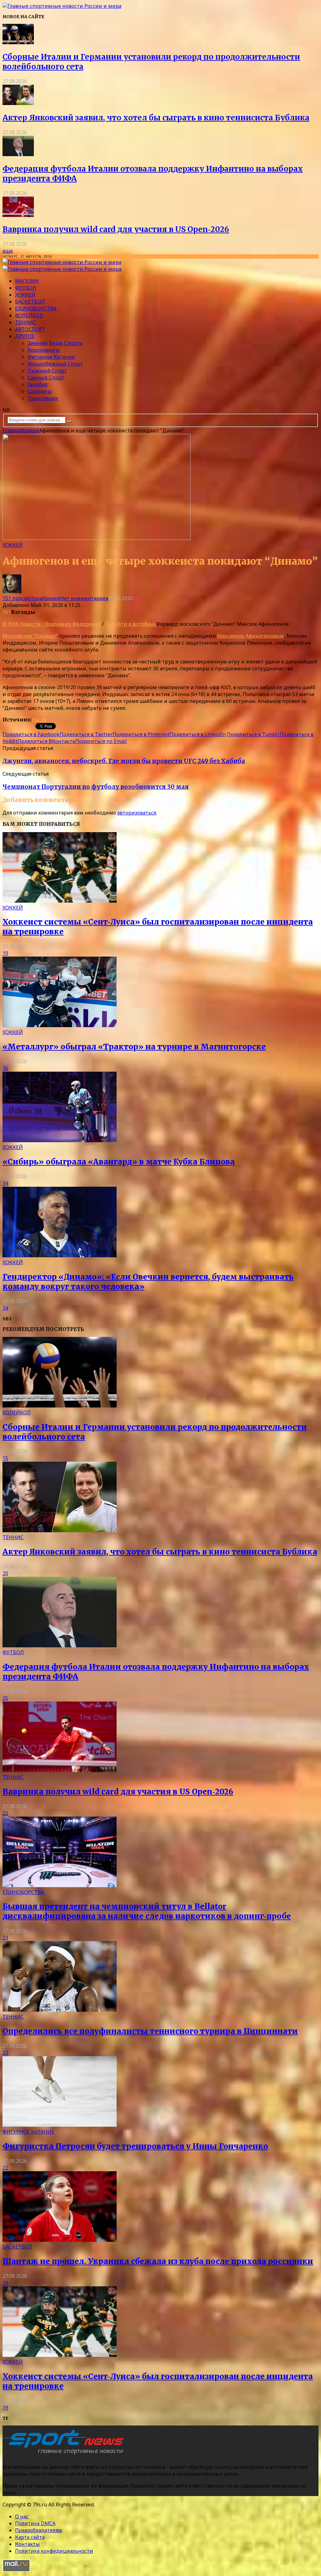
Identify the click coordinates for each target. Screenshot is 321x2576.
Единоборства (36, 309)
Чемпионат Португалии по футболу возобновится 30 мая (96, 787)
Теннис (26, 322)
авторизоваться (137, 813)
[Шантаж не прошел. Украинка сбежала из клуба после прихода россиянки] (60, 2240)
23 (5, 1938)
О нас (22, 2516)
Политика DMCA (35, 2523)
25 (5, 1698)
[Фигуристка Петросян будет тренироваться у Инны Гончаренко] (60, 2125)
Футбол (26, 288)
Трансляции (43, 398)
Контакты (27, 2544)
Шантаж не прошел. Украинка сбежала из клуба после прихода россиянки (158, 2261)
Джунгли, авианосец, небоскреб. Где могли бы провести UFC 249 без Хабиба (124, 761)
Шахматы (40, 391)
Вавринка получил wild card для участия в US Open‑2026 (116, 229)
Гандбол (38, 384)
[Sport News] (62, 6)
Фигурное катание (51, 357)
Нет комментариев (84, 598)
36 (5, 1068)
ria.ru (39, 720)
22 (5, 1813)
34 (5, 1183)
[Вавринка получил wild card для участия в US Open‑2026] (18, 215)
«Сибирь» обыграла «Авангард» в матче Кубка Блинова (119, 1162)
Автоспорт (30, 329)
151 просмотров (23, 598)
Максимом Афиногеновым (251, 636)
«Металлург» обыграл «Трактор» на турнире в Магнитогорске (134, 1047)
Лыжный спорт (47, 371)
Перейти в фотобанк (131, 624)
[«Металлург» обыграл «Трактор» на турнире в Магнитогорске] (60, 1025)
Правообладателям (39, 2530)
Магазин (27, 281)
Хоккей (25, 295)
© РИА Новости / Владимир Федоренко (52, 624)
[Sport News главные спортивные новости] (65, 2454)
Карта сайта (30, 2537)
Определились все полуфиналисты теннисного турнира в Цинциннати (150, 2031)
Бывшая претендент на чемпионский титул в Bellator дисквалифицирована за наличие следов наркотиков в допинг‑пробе (147, 1911)
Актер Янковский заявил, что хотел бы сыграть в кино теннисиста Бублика (156, 118)
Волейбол (29, 315)
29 (5, 2283)
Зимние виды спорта (55, 343)
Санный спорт (46, 377)
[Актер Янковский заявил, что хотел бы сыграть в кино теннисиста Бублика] (18, 103)
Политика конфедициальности (54, 2551)
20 (5, 1573)
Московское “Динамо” (30, 636)
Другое (25, 336)
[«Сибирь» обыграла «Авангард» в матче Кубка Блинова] (60, 1140)
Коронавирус (44, 350)
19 (5, 953)
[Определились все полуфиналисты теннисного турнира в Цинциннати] (60, 2010)
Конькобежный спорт (55, 364)
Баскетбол (30, 302)
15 (5, 1458)
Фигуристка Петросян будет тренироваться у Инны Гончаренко (135, 2146)
